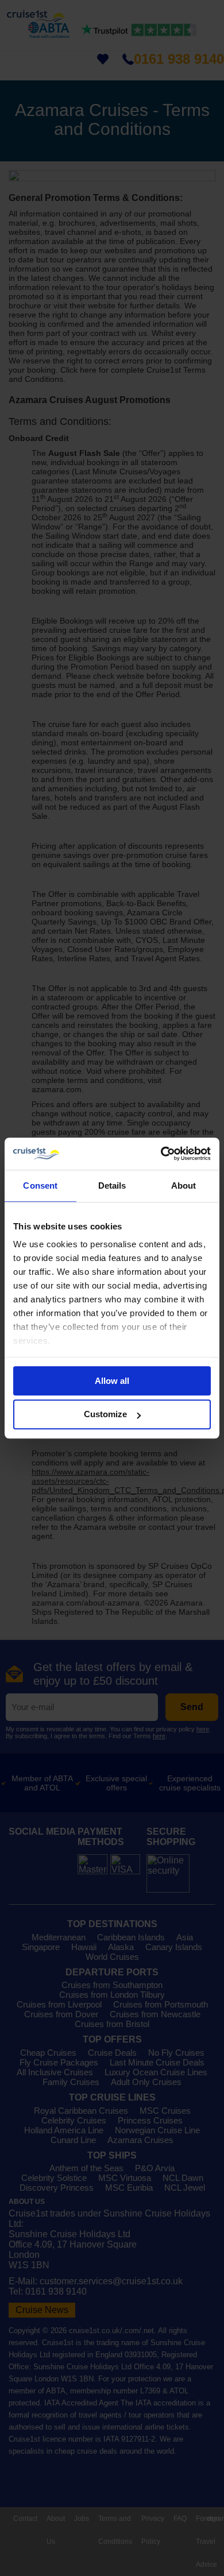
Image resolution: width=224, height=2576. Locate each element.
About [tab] (184, 1185)
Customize (105, 1415)
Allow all (112, 1381)
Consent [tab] (40, 1185)
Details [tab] (112, 1185)
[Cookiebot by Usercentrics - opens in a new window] (161, 1154)
